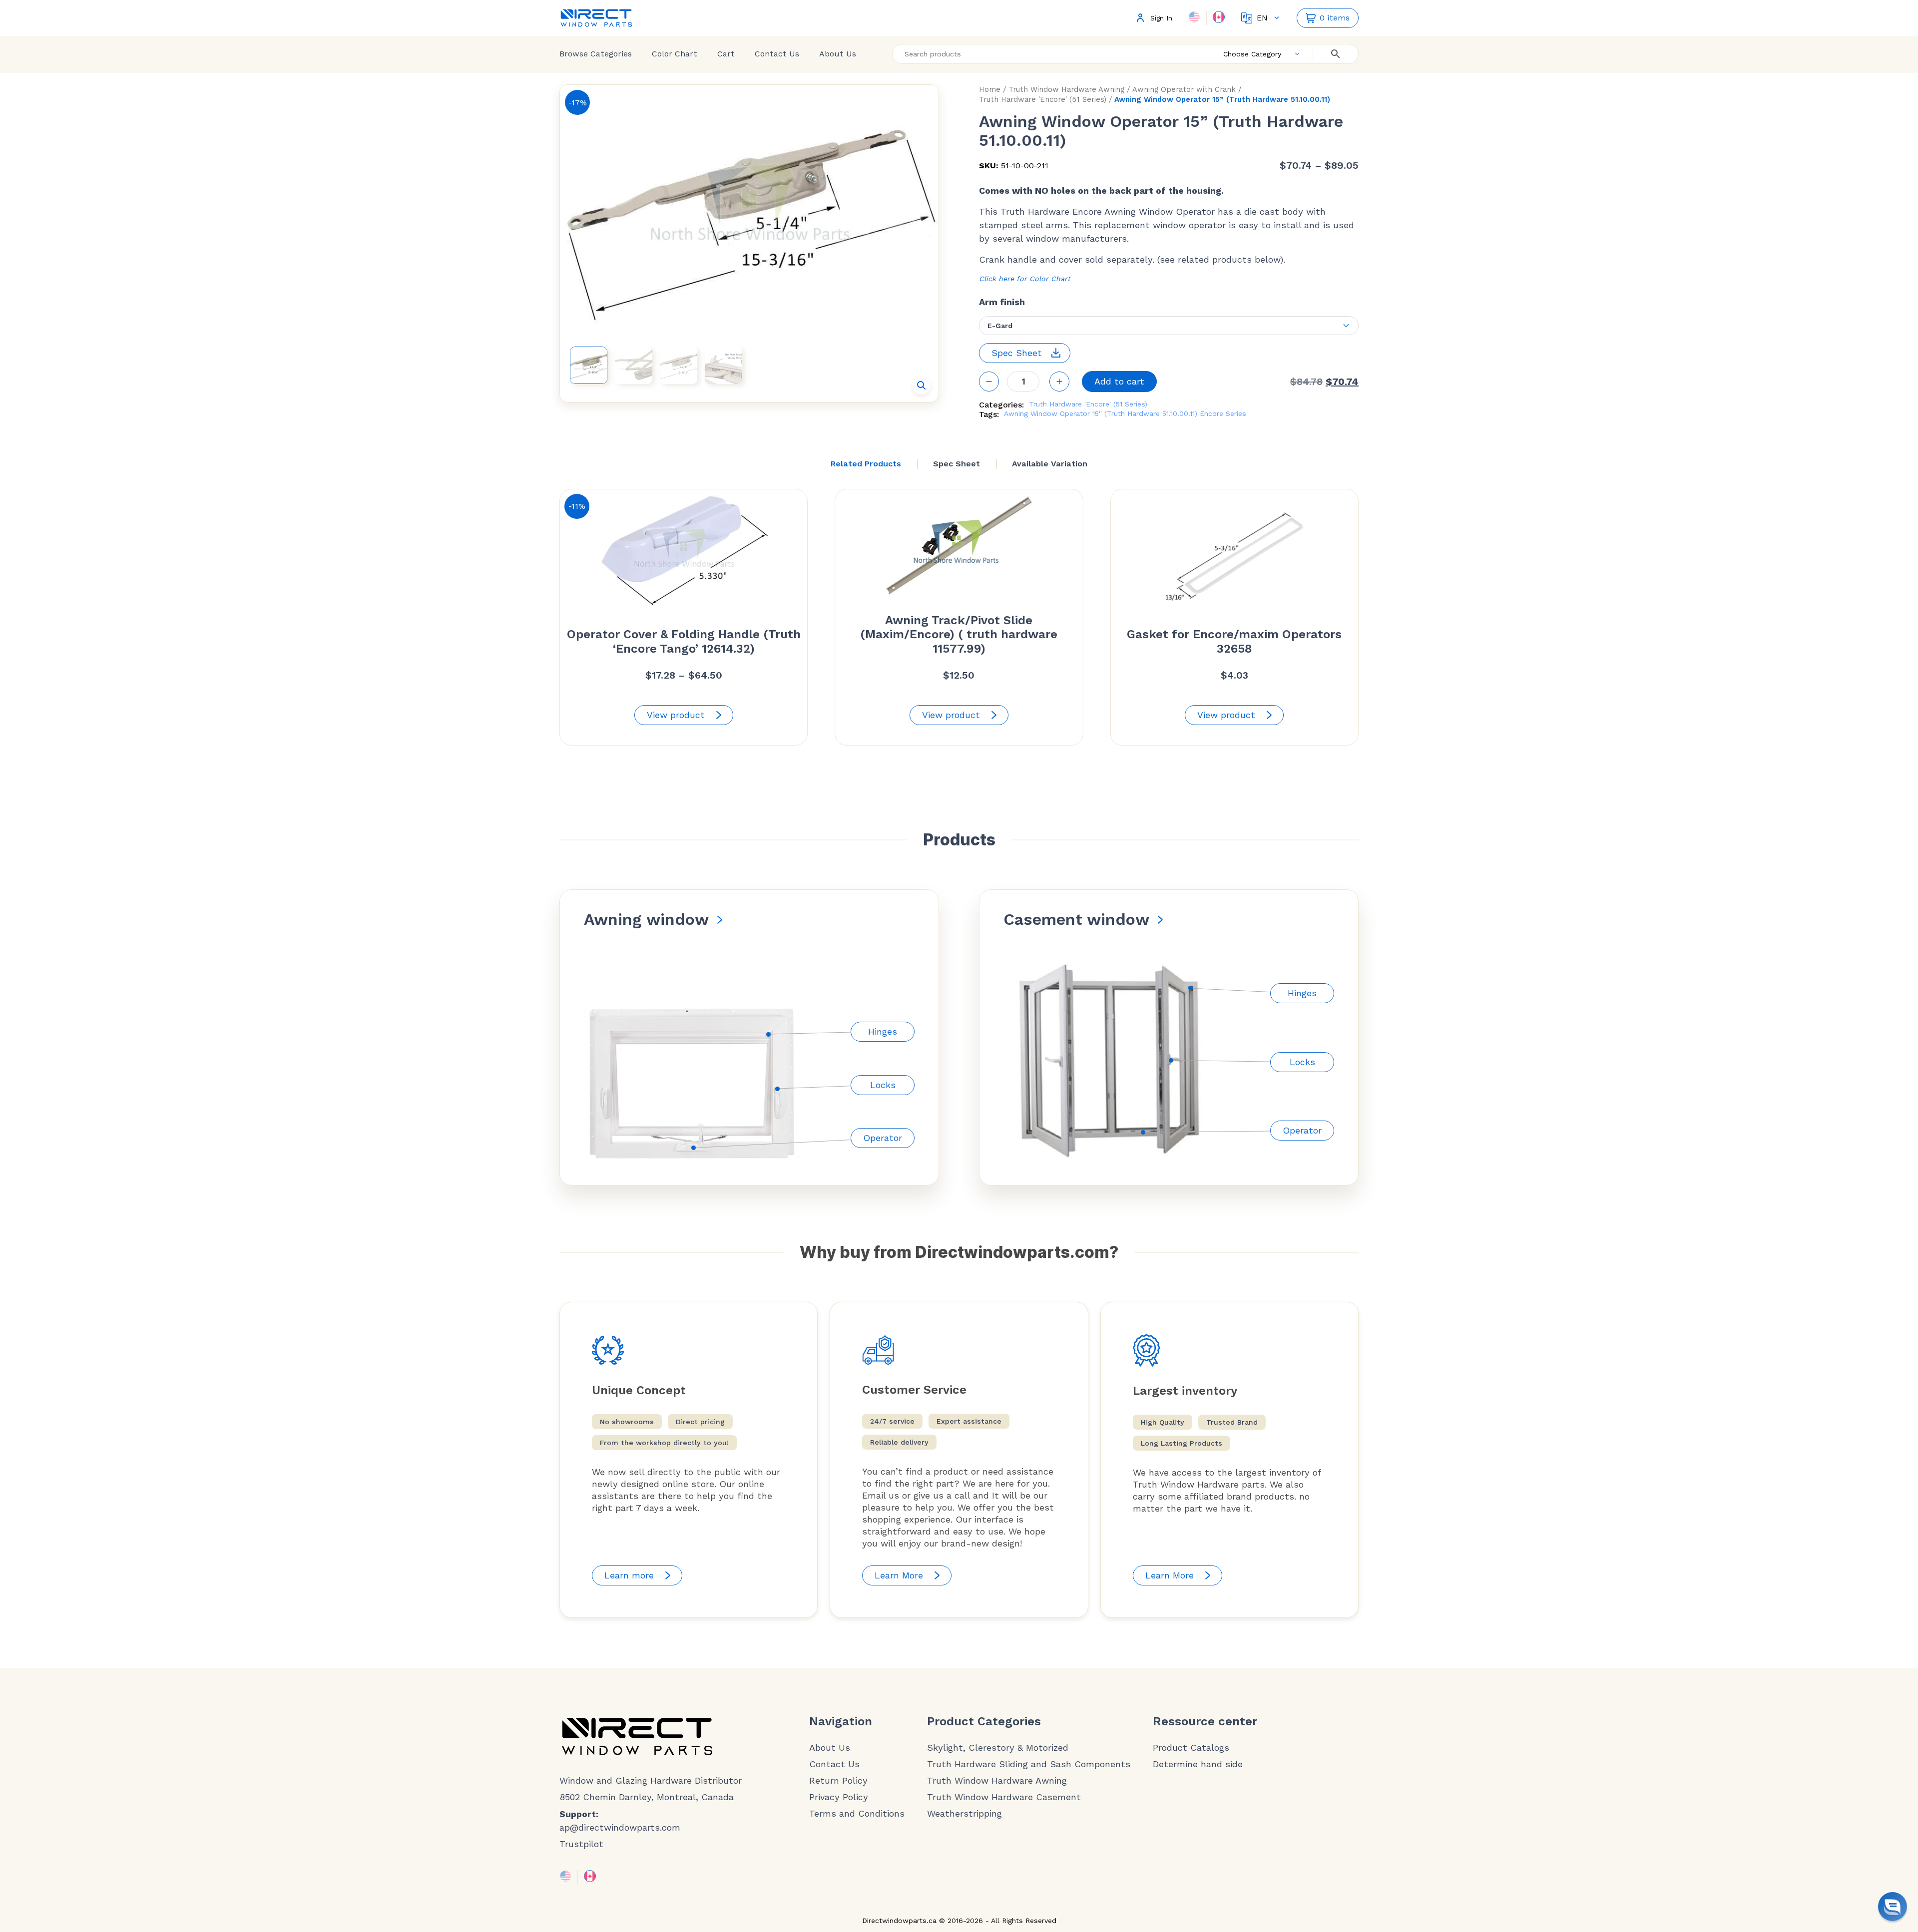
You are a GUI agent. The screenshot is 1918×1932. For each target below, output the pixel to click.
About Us (838, 54)
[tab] (866, 464)
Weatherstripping (964, 1814)
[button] (922, 386)
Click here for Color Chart (1025, 279)
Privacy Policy (839, 1797)
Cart (726, 54)
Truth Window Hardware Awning (1066, 89)
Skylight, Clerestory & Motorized (998, 1748)
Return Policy (838, 1781)
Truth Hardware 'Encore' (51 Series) (1043, 99)
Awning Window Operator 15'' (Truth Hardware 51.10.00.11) (1101, 413)
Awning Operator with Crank (1184, 89)
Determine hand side (1198, 1764)
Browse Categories (596, 54)
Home (990, 89)
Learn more (629, 1575)
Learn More (899, 1575)
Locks (883, 1085)
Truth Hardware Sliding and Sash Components (1029, 1764)
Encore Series (1223, 413)
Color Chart (675, 54)
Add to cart (1119, 381)
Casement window (1076, 919)
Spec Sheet (957, 464)
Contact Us (777, 54)
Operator (883, 1138)
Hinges (883, 1031)
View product (676, 715)
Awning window (646, 919)
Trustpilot (581, 1844)
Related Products (866, 464)
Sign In (1161, 18)
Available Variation (1050, 464)
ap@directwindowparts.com (620, 1827)
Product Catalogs (1191, 1748)
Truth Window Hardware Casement (1004, 1797)
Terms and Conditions (857, 1814)
